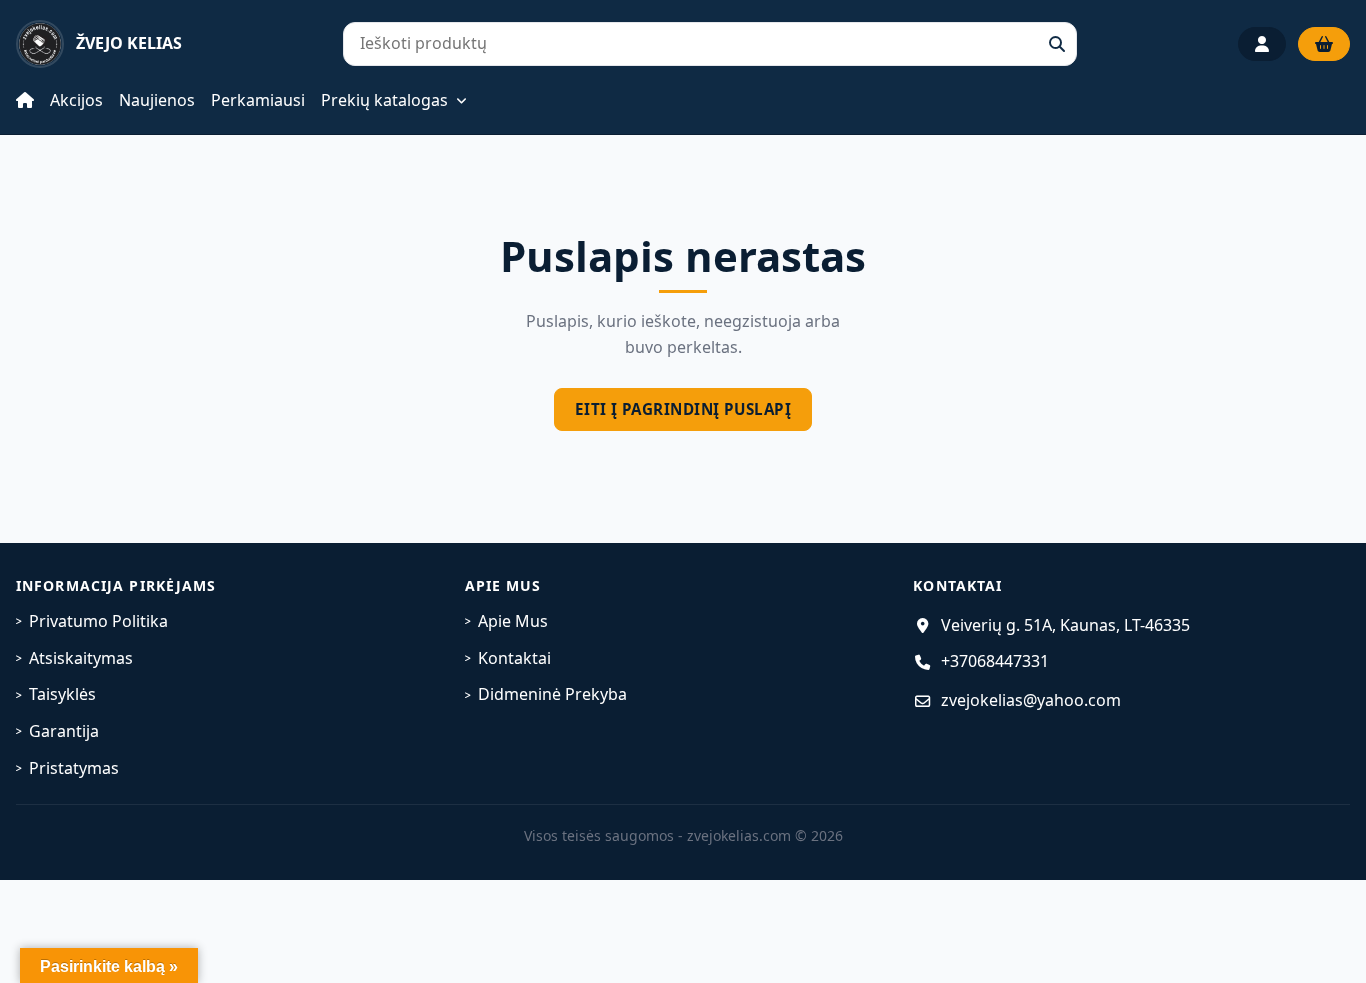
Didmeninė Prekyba (552, 694)
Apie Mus (513, 621)
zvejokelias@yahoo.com (1031, 700)
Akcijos (76, 100)
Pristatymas (74, 768)
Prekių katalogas (384, 101)
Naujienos (157, 100)
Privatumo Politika (98, 621)
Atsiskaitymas (81, 658)
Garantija (64, 731)
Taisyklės (62, 694)
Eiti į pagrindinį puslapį (683, 409)
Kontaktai (514, 658)
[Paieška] (1057, 44)
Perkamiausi (258, 100)
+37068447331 (995, 661)
